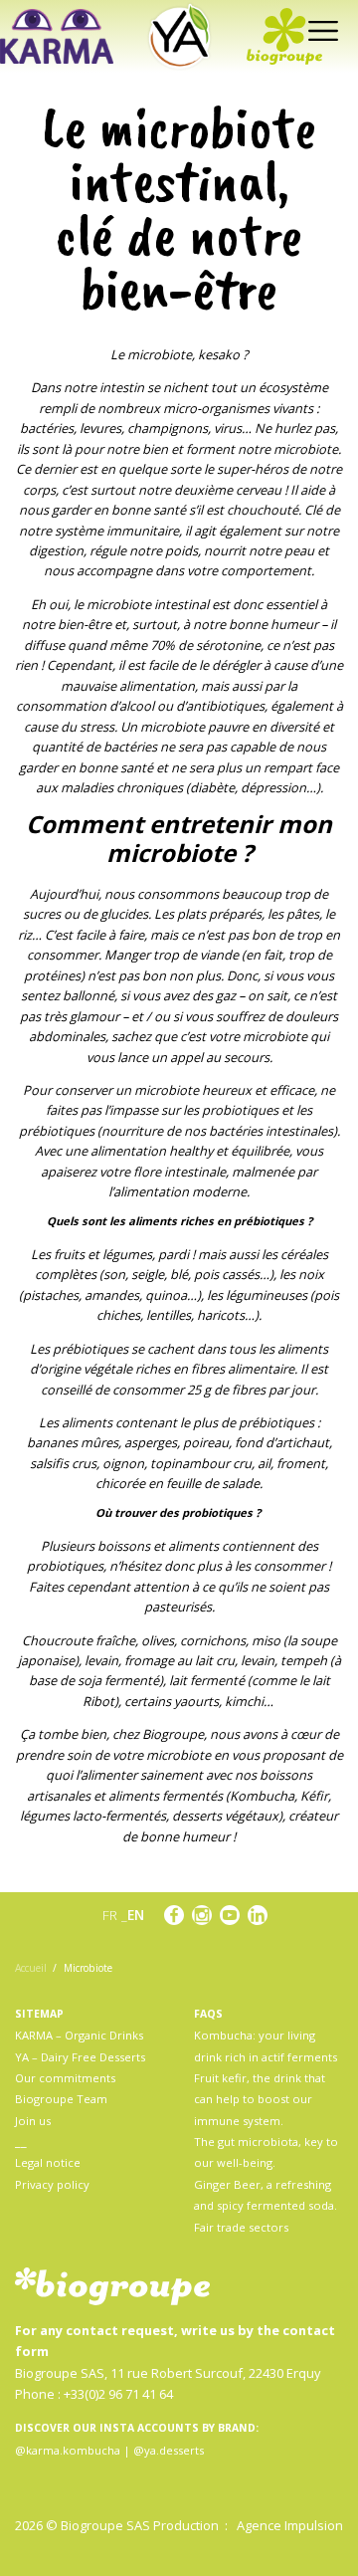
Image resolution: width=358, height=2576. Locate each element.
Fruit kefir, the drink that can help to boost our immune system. (260, 2099)
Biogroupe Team (61, 2099)
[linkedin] (258, 1915)
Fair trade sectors (241, 2227)
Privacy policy (52, 2184)
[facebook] (174, 1915)
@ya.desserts (169, 2450)
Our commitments (65, 2078)
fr (112, 1915)
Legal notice (48, 2162)
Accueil (31, 1968)
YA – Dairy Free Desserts (80, 2057)
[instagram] (202, 1915)
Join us (33, 2121)
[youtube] (230, 1915)
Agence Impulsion (290, 2525)
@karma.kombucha (68, 2450)
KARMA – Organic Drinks (79, 2035)
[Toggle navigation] (319, 29)
